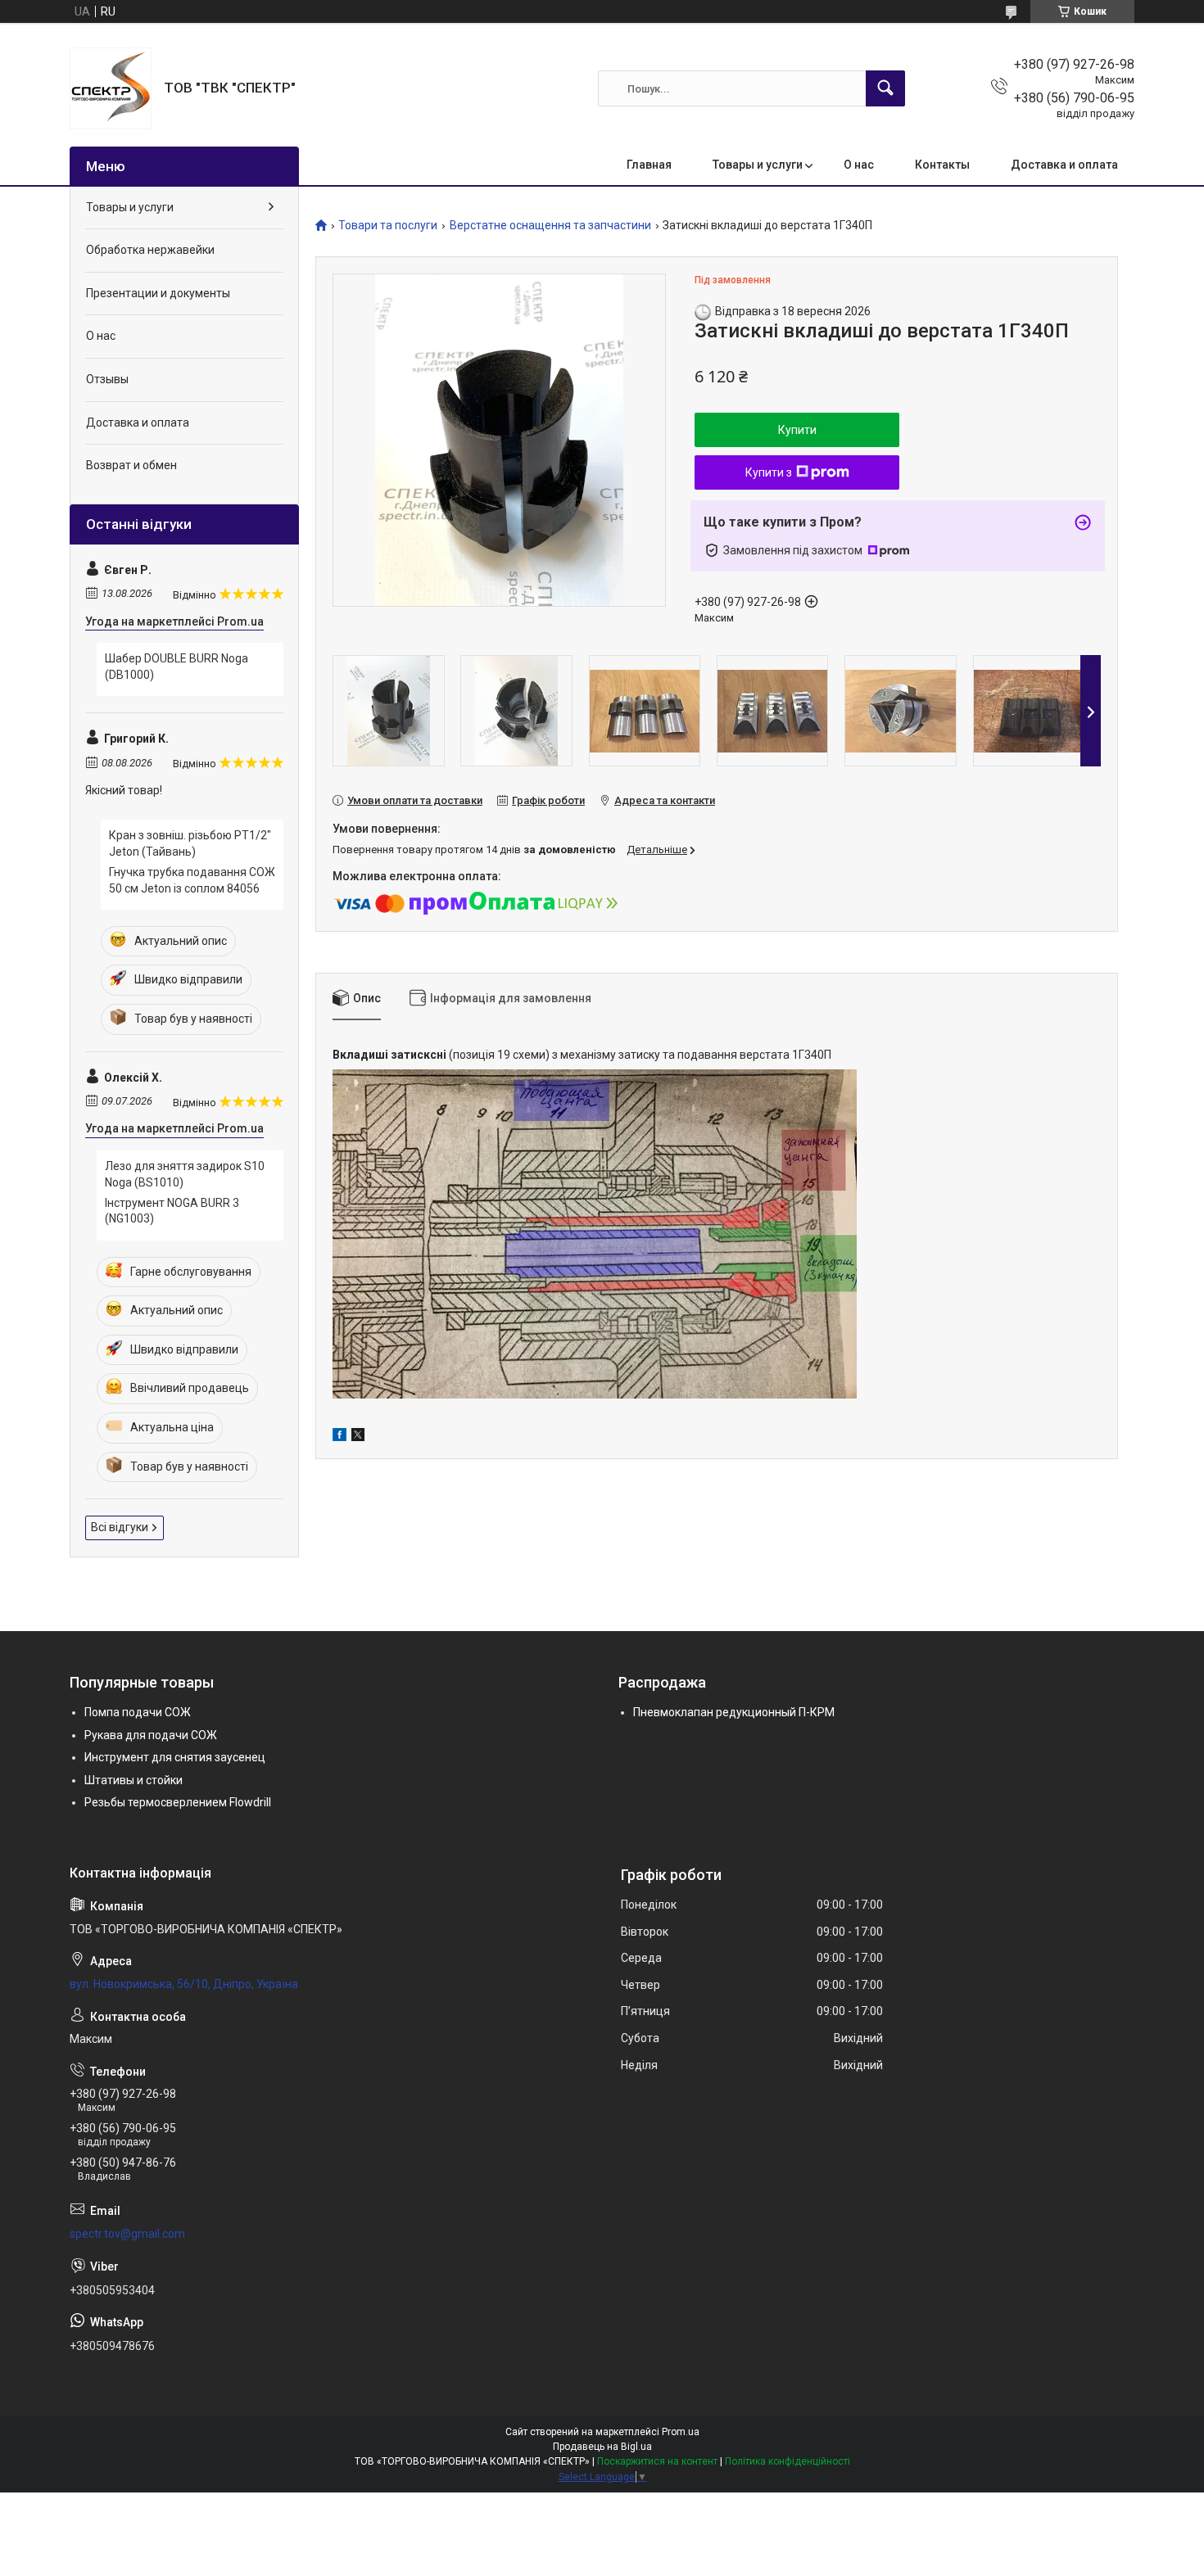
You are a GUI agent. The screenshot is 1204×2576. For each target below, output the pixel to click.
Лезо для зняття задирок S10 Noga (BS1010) (185, 1174)
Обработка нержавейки (150, 250)
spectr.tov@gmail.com (127, 2234)
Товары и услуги (758, 165)
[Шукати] (885, 88)
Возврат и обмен (131, 465)
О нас (859, 165)
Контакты (942, 165)
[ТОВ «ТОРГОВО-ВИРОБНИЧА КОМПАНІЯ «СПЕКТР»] (111, 88)
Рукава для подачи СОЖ (151, 1735)
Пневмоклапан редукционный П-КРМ (734, 1712)
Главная (649, 165)
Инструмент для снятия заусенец (175, 1757)
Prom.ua (681, 2432)
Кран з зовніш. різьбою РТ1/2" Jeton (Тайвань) (190, 843)
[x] (358, 1437)
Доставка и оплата (1064, 165)
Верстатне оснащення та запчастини (550, 226)
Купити (797, 430)
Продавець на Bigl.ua (602, 2447)
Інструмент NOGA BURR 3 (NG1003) (172, 1211)
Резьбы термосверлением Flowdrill (178, 1802)
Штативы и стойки (134, 1780)
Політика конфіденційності (788, 2461)
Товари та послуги (388, 226)
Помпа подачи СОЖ (138, 1712)
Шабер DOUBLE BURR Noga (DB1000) (177, 667)
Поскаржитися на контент (657, 2461)
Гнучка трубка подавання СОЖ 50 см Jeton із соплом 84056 (192, 880)
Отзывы (107, 379)
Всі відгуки (120, 1527)
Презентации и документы (158, 293)
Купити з (769, 472)
